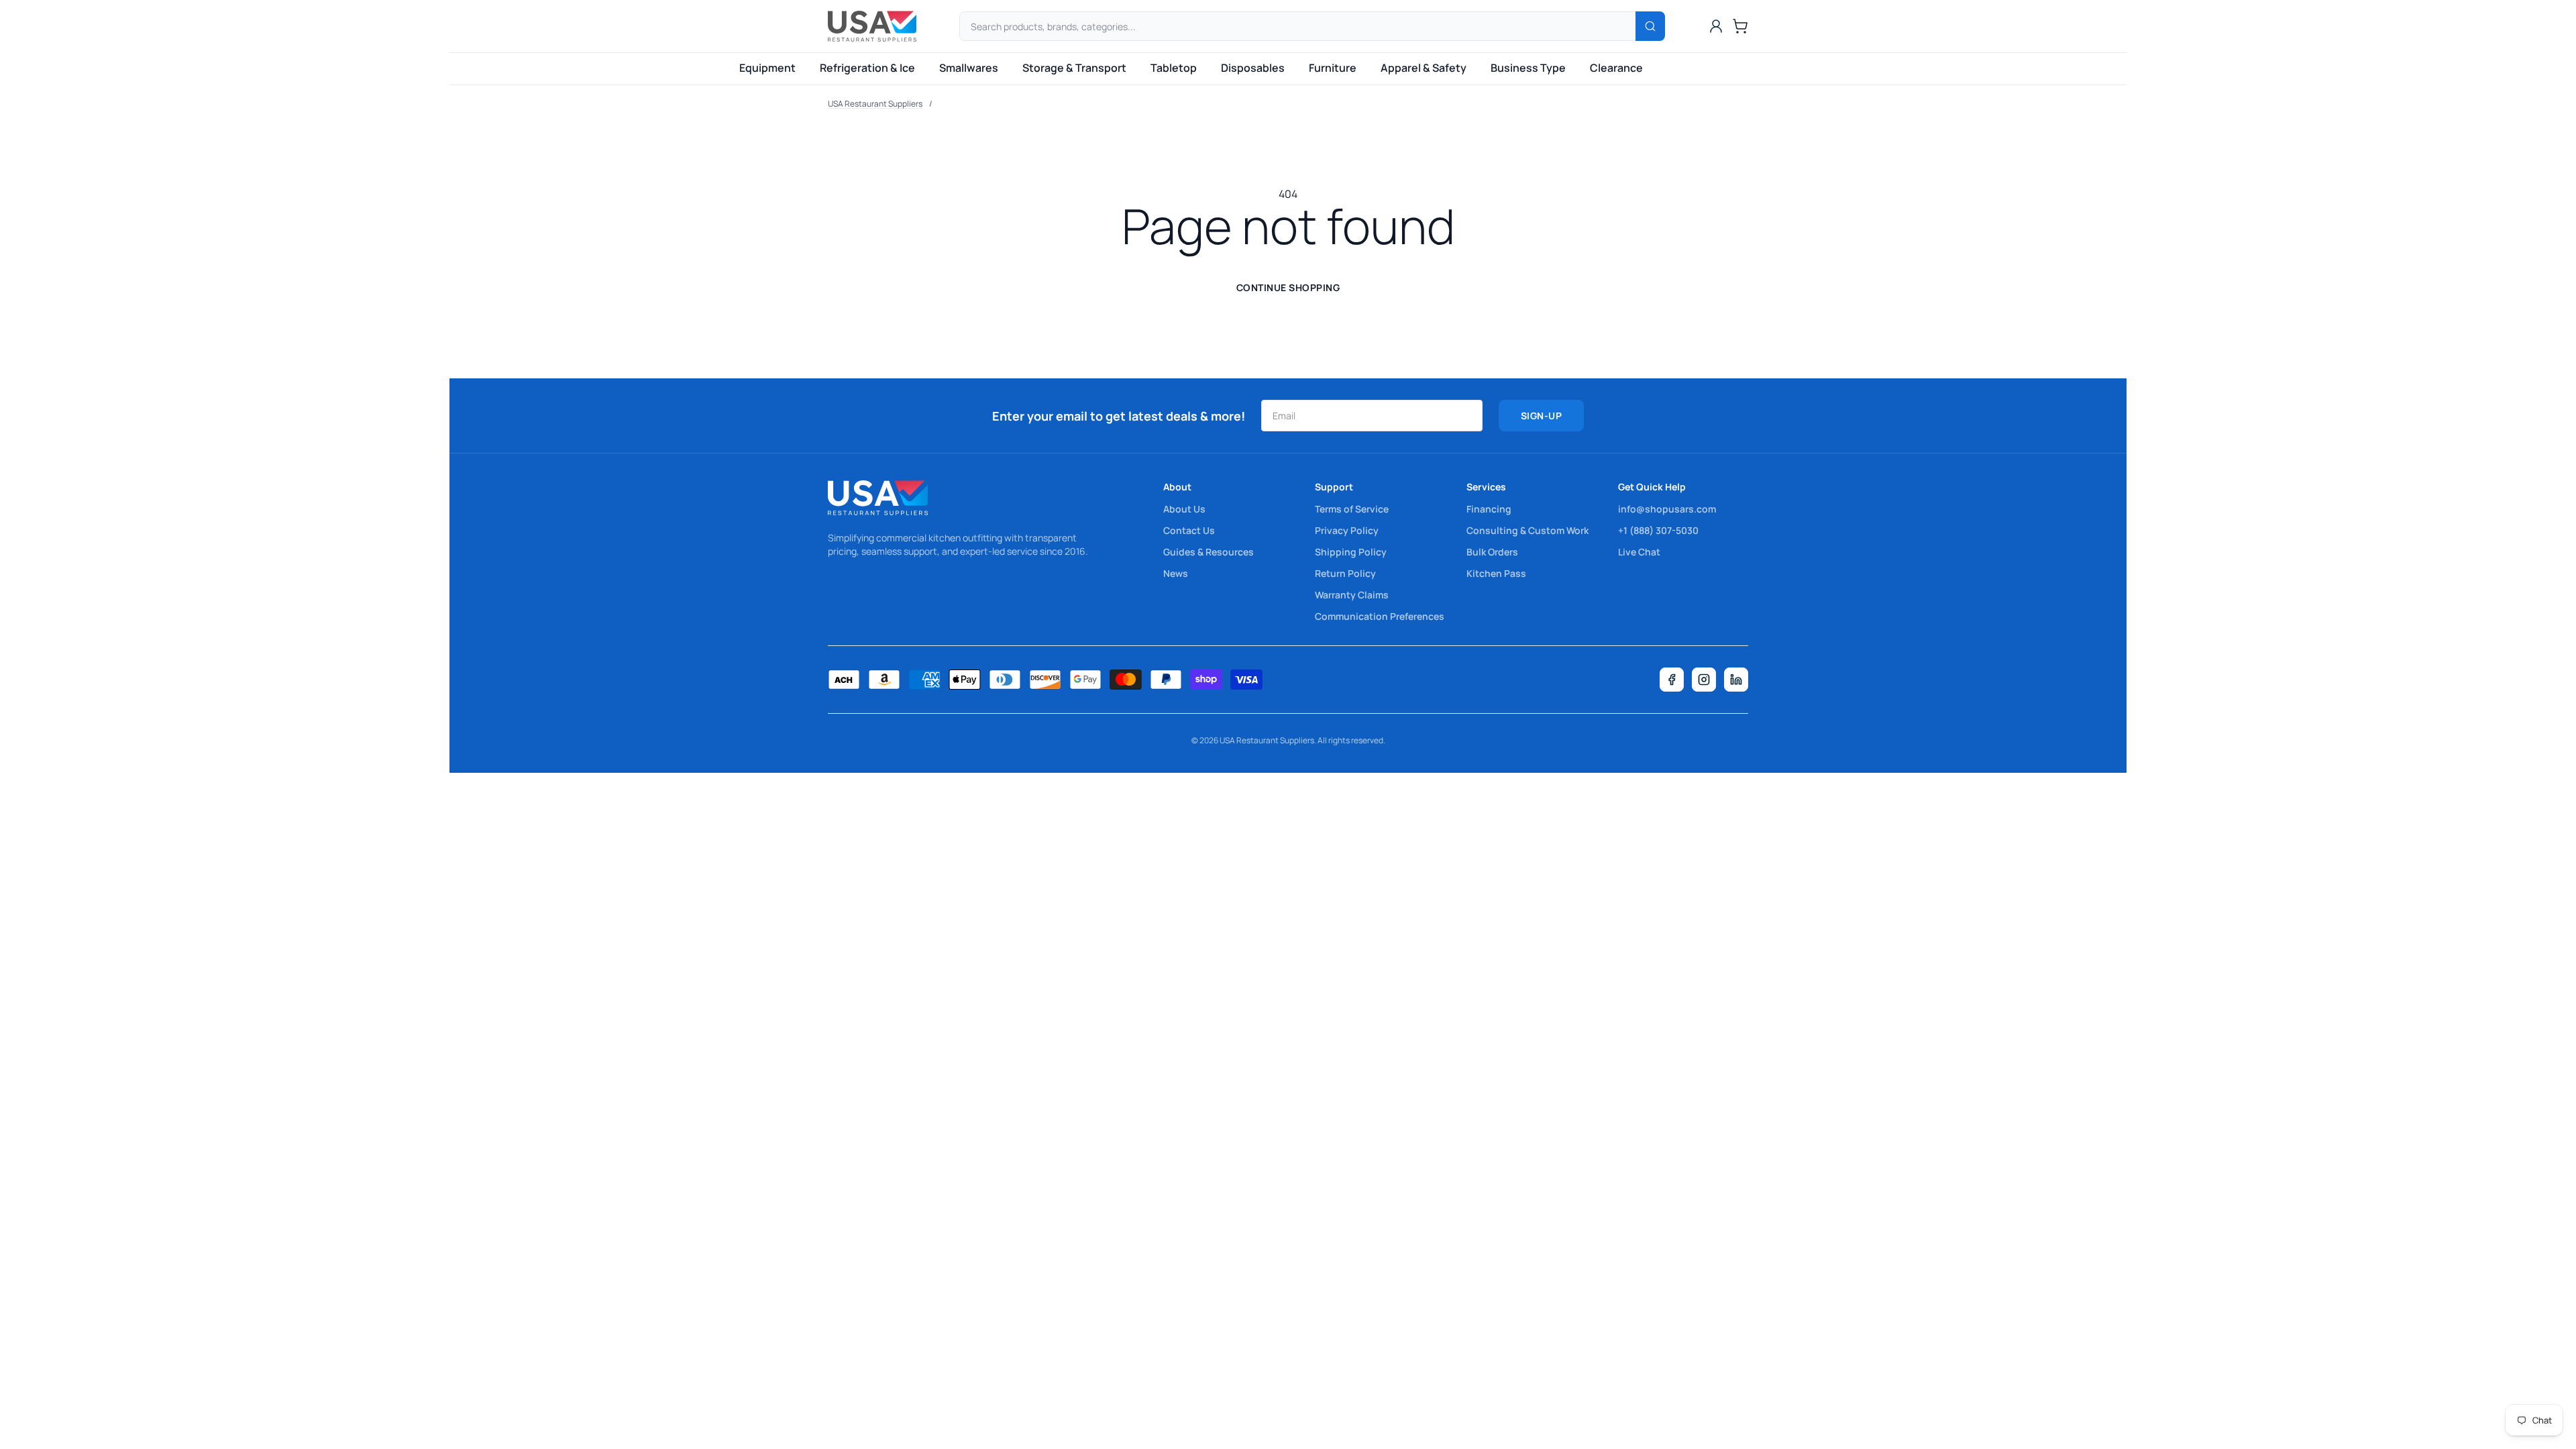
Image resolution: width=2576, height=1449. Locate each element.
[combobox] (1312, 26)
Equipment (767, 68)
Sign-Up (1542, 416)
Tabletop (1174, 68)
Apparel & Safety (1424, 68)
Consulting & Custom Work (1527, 530)
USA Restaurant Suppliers (875, 104)
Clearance (1616, 68)
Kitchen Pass (1496, 573)
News (1176, 573)
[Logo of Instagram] (1704, 680)
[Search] (1650, 26)
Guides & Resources (1209, 552)
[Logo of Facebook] (1672, 680)
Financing (1489, 509)
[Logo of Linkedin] (1736, 680)
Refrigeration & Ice (867, 68)
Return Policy (1345, 573)
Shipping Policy (1351, 552)
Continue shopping (1288, 287)
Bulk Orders (1492, 552)
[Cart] (1740, 26)
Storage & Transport (1074, 68)
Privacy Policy (1347, 530)
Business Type (1528, 68)
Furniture (1333, 68)
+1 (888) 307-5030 (1658, 530)
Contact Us (1189, 530)
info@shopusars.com (1667, 509)
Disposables (1253, 68)
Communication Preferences (1380, 616)
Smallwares (969, 68)
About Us (1184, 509)
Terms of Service (1352, 509)
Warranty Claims (1352, 595)
